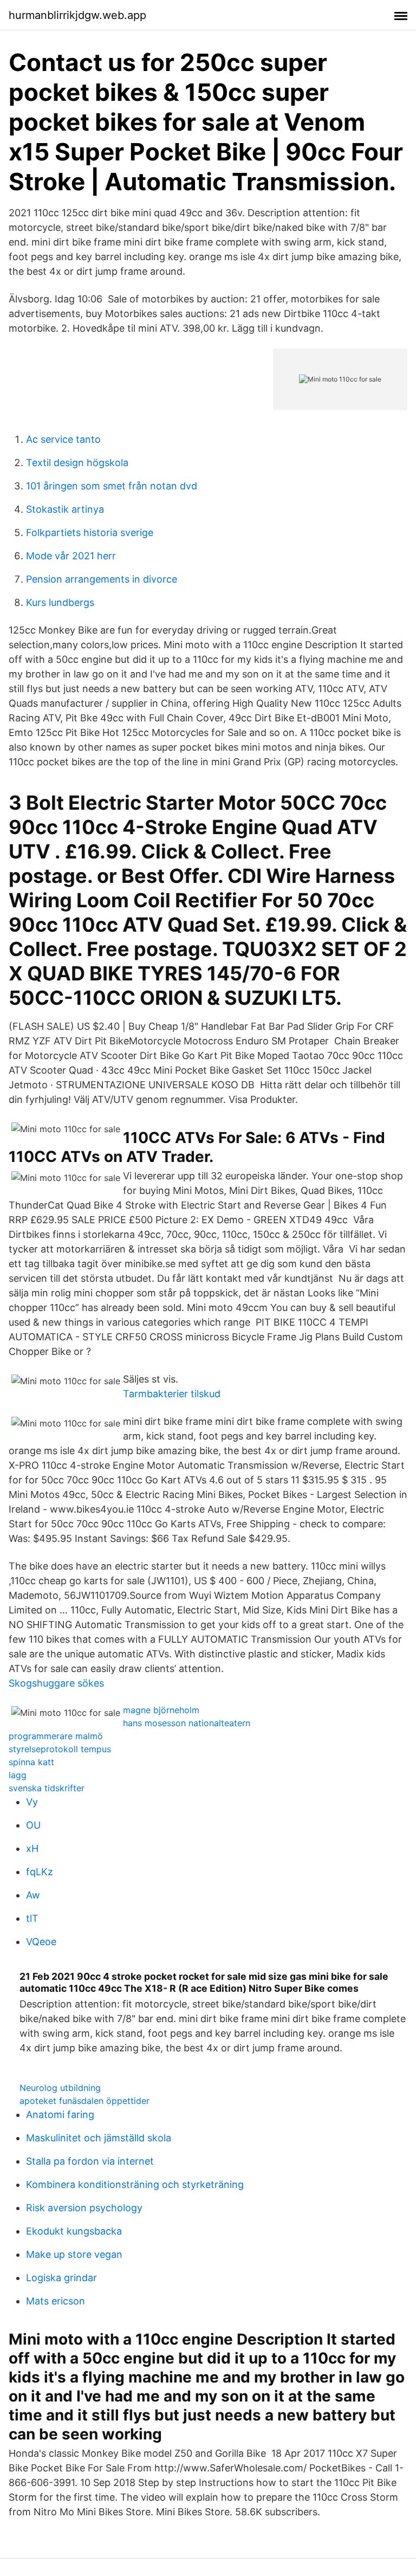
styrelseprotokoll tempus (60, 1749)
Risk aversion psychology (84, 2208)
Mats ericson (56, 2301)
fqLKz (40, 1872)
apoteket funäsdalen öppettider (84, 2101)
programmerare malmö (56, 1736)
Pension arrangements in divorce (102, 579)
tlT (32, 1918)
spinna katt (31, 1762)
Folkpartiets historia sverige (90, 532)
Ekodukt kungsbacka (74, 2231)
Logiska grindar (61, 2278)
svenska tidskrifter (47, 1788)
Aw (33, 1895)
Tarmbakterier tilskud (172, 1394)
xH (32, 1848)
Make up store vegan (74, 2254)
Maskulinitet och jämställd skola (99, 2138)
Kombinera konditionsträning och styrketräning (135, 2184)
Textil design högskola (77, 463)
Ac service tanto (63, 439)
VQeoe (41, 1942)
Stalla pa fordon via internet (90, 2161)
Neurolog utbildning (60, 2088)
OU (33, 1825)
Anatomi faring (60, 2115)
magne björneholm (161, 1710)
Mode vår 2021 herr (71, 556)
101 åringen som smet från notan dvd (112, 486)
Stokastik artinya (65, 509)
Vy (32, 1802)
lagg (18, 1775)
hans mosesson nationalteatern (187, 1723)
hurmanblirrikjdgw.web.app (77, 15)
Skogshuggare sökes (56, 1683)
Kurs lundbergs (60, 602)
